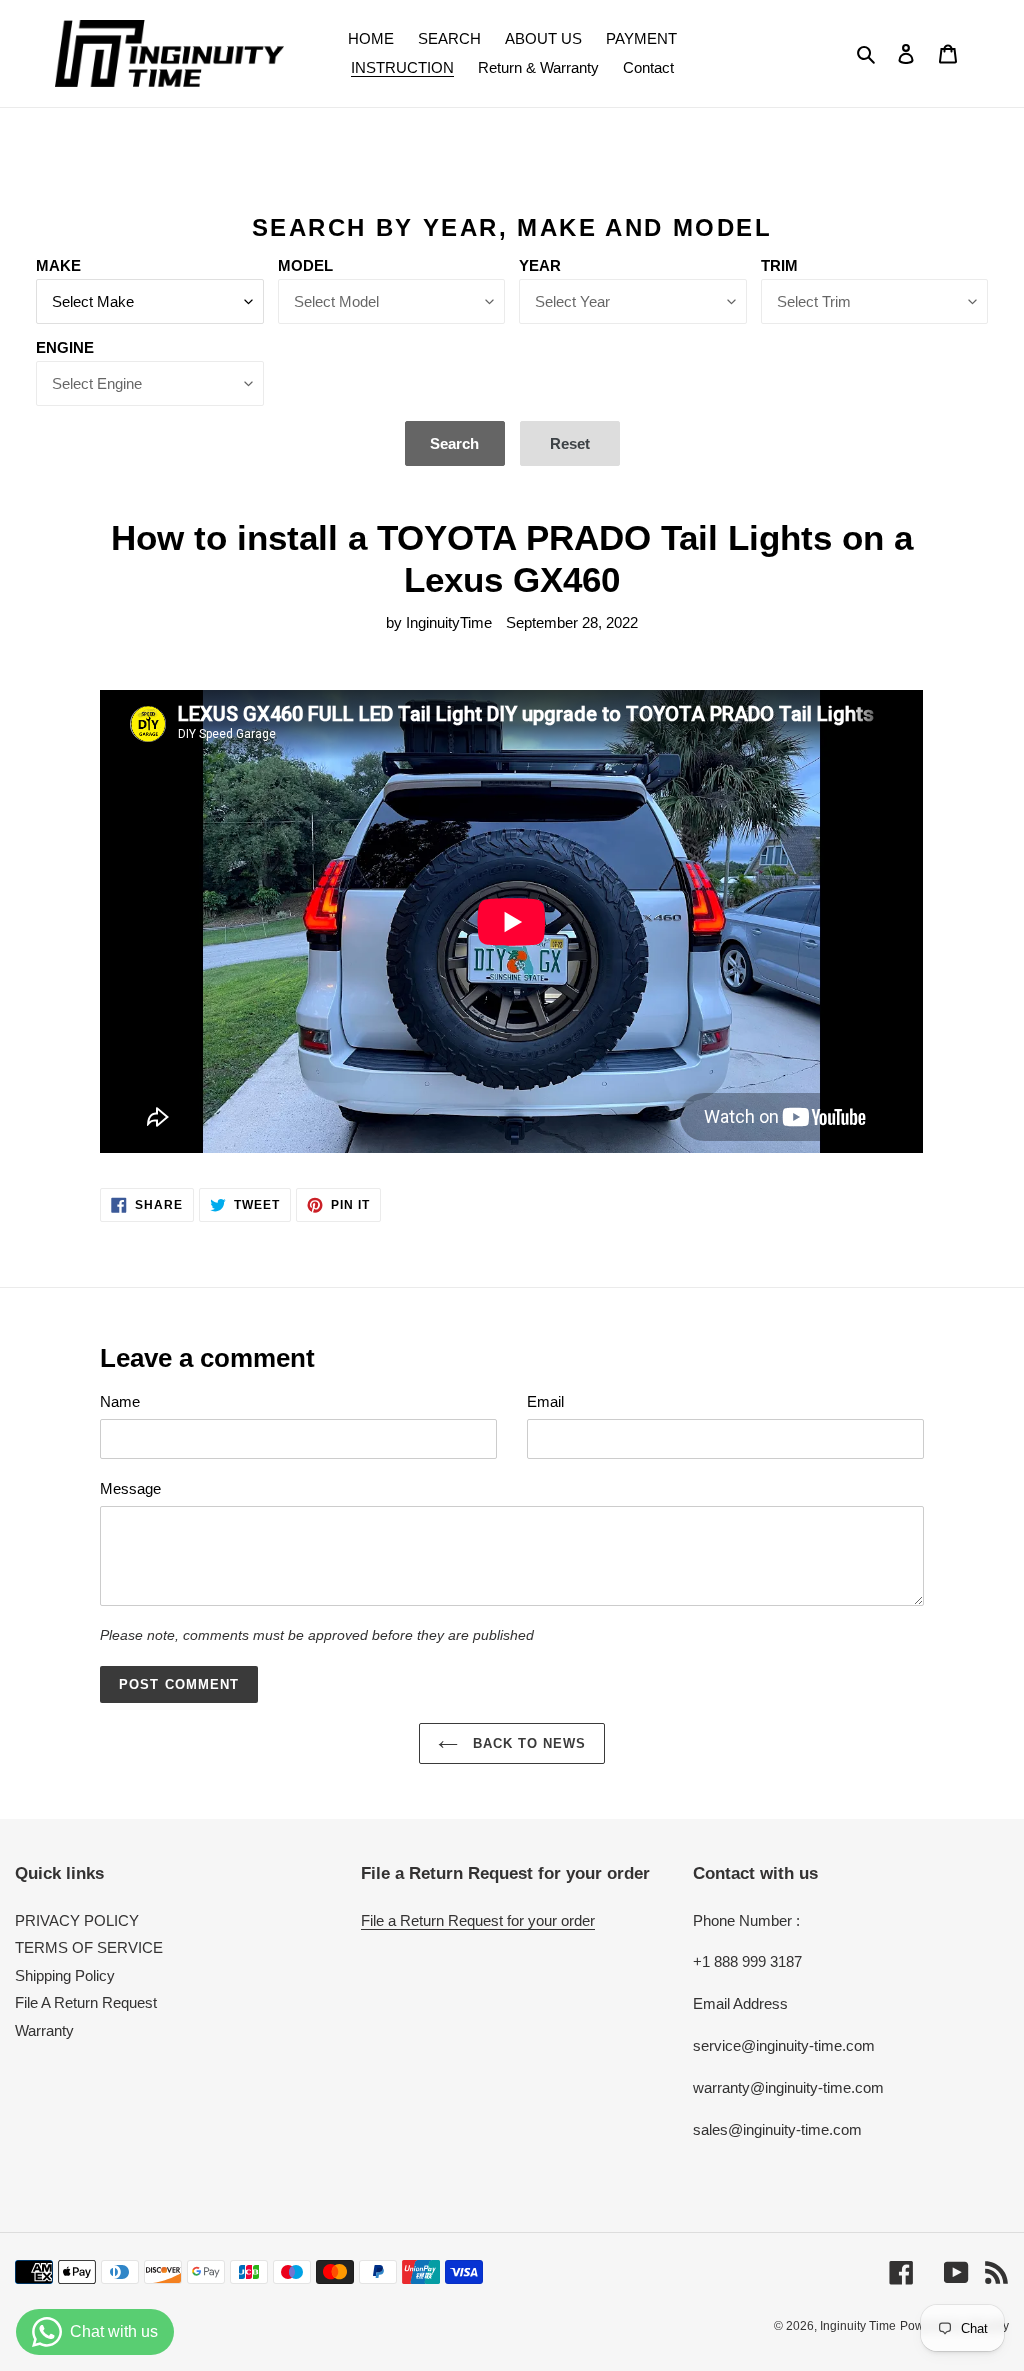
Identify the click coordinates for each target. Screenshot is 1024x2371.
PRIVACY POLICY (77, 1920)
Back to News (527, 1743)
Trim (779, 265)
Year (540, 265)
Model (305, 265)
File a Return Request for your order (478, 1920)
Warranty (44, 2030)
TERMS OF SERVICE (89, 1947)
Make (58, 265)
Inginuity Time (858, 2326)
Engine (65, 347)
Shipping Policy (65, 1975)
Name (120, 1401)
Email (545, 1401)
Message (130, 1488)
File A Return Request (86, 2002)
